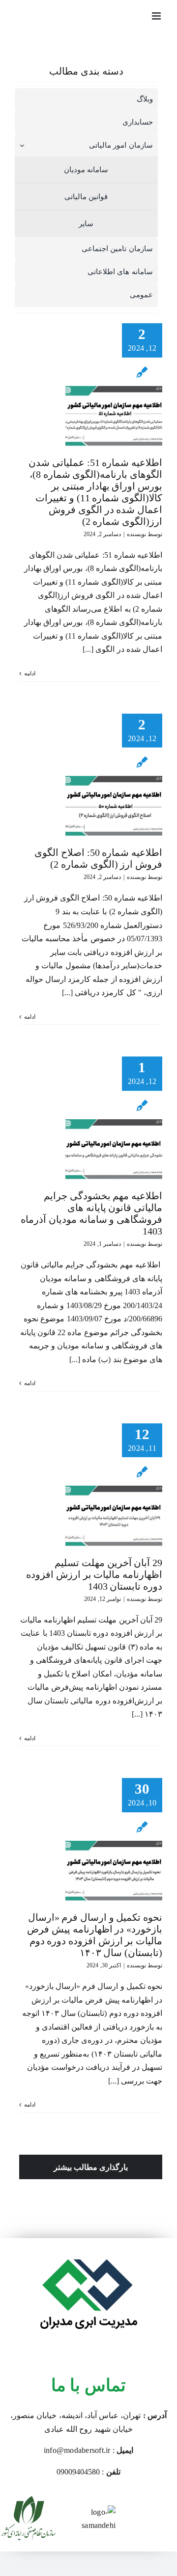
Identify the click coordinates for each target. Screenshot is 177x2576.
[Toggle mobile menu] (157, 16)
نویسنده (136, 534)
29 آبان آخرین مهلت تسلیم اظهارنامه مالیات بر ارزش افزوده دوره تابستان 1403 (94, 1574)
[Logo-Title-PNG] (88, 2242)
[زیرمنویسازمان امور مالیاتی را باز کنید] (20, 145)
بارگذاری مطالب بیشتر (91, 2167)
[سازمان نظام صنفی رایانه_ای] (29, 2500)
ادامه (30, 673)
